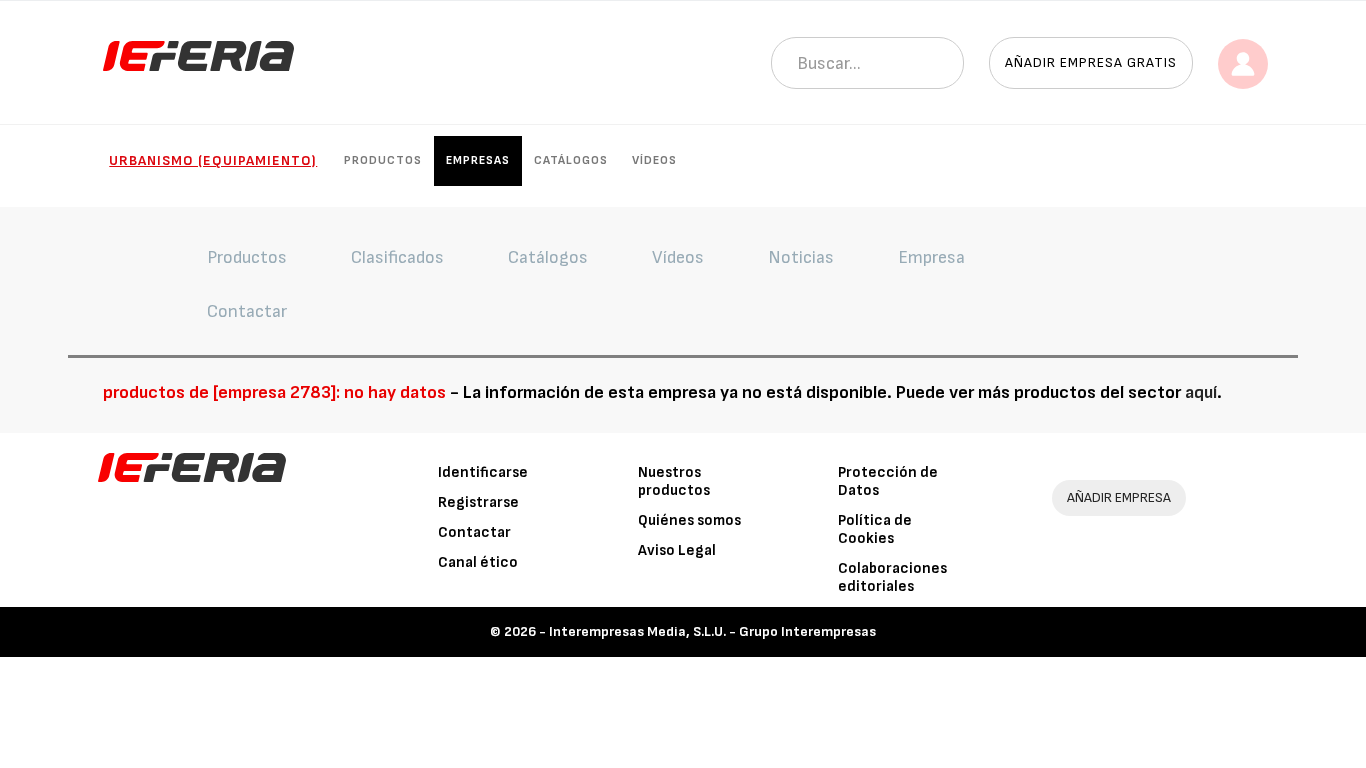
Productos (383, 160)
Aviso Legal (677, 550)
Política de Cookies (875, 529)
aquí (1201, 392)
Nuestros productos (674, 481)
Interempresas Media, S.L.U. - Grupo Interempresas (712, 631)
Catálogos (571, 160)
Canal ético (478, 562)
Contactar (474, 532)
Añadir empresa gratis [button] (1091, 62)
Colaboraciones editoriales (892, 577)
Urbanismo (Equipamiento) (213, 160)
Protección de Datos (888, 481)
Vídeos (654, 160)
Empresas (478, 160)
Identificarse (483, 472)
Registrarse (478, 502)
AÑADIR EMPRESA (1119, 497)
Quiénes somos (689, 520)
